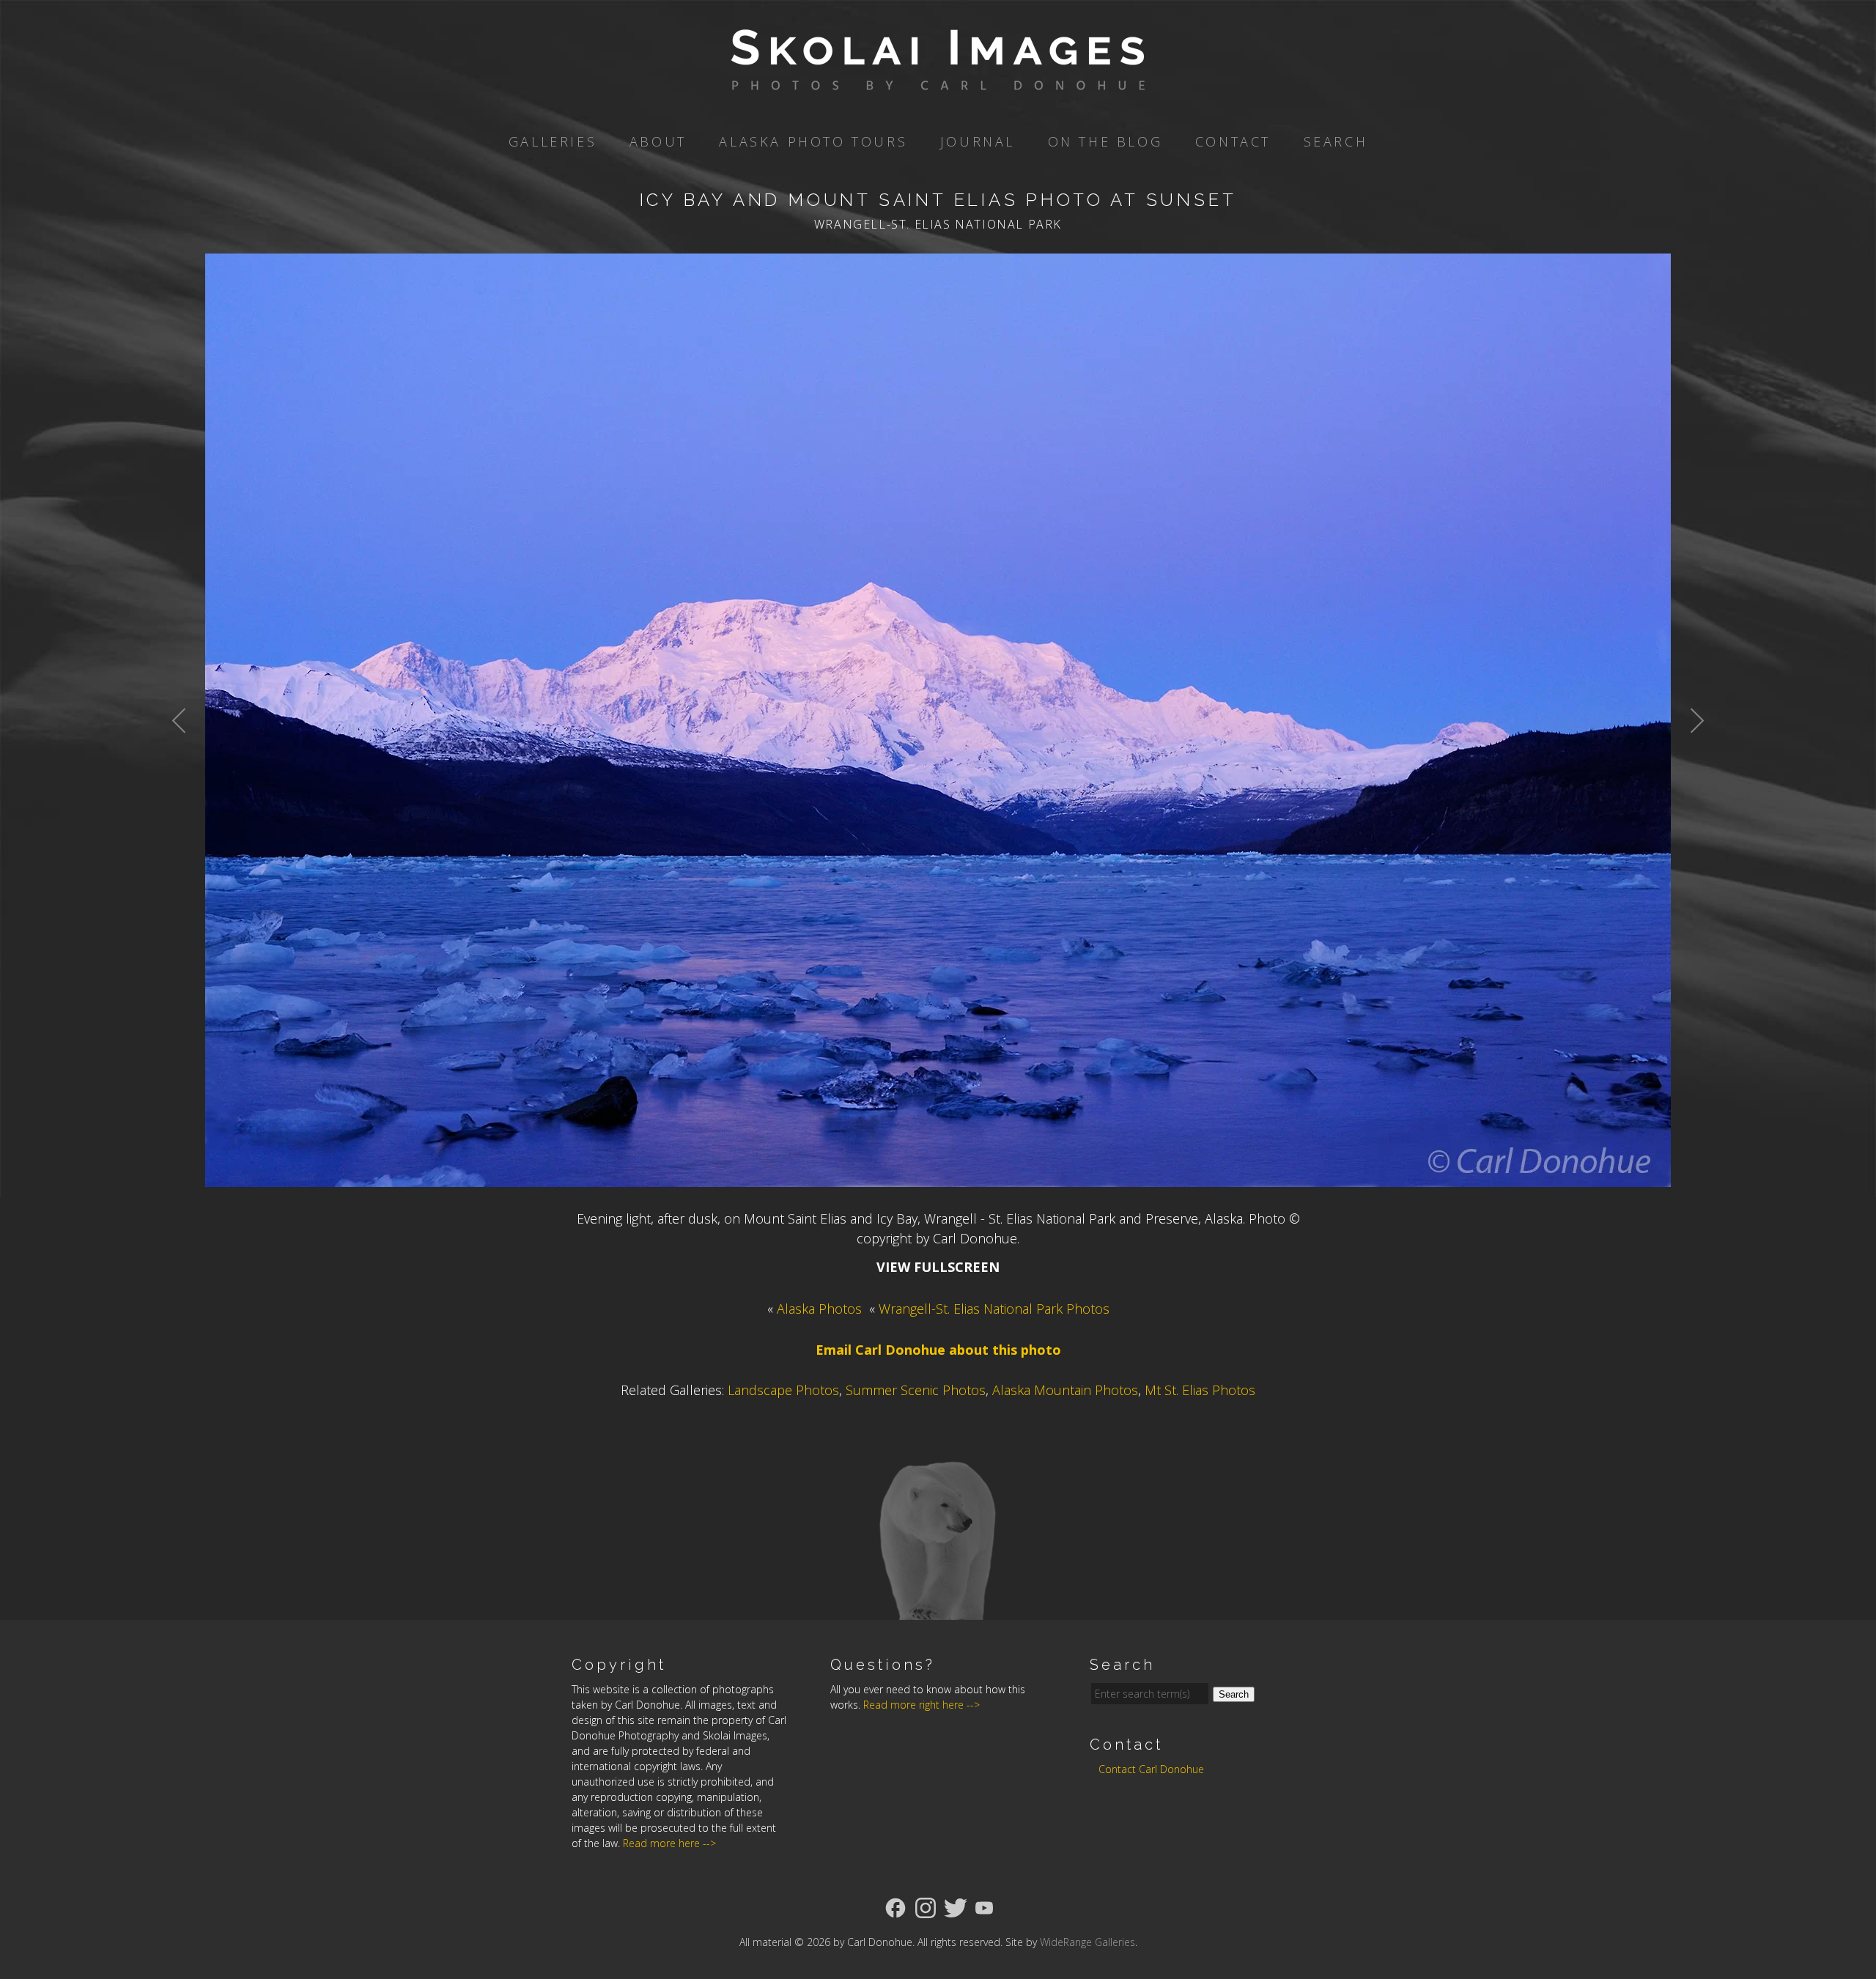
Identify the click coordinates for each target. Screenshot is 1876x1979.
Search (1336, 141)
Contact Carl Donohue (1151, 1769)
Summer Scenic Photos (916, 1390)
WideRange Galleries (1087, 1942)
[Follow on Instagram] (926, 1906)
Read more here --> (669, 1843)
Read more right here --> (922, 1705)
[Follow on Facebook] (895, 1906)
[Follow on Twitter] (956, 1906)
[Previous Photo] (187, 756)
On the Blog (1105, 141)
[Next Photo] (1689, 756)
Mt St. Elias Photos (1200, 1390)
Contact (1233, 141)
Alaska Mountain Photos (1065, 1390)
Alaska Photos (819, 1309)
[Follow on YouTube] (984, 1906)
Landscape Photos (783, 1390)
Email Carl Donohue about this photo (938, 1350)
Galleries (553, 141)
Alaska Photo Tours (813, 141)
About (658, 141)
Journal (978, 141)
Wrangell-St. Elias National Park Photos (994, 1309)
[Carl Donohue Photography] (938, 80)
